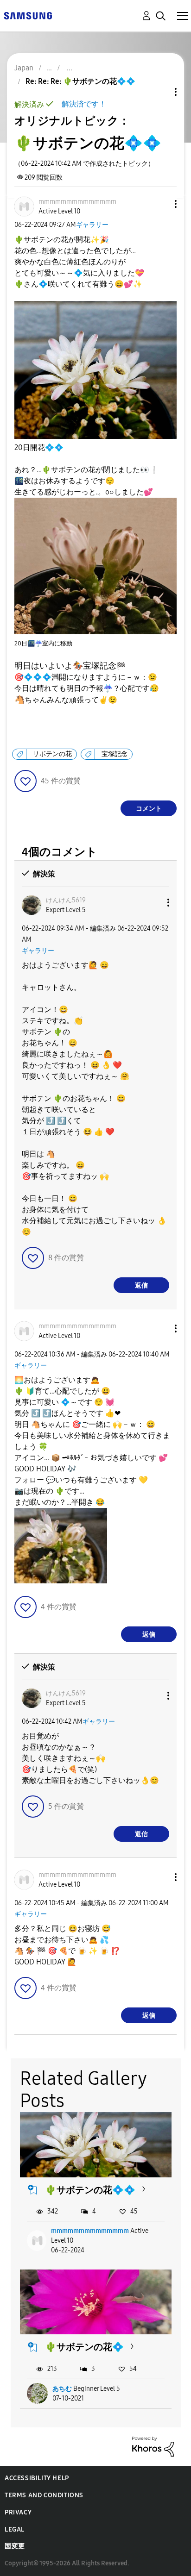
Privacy (18, 2512)
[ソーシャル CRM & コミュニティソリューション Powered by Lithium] (153, 2446)
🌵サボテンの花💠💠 (90, 2190)
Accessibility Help (37, 2478)
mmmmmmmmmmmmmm (90, 2231)
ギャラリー (92, 225)
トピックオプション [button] (160, 92)
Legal (15, 2529)
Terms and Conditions (44, 2495)
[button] (160, 204)
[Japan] (28, 15)
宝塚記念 (115, 754)
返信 (141, 1285)
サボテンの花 (52, 754)
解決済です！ (84, 104)
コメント (149, 809)
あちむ (62, 2389)
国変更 (15, 2546)
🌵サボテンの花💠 (84, 2347)
